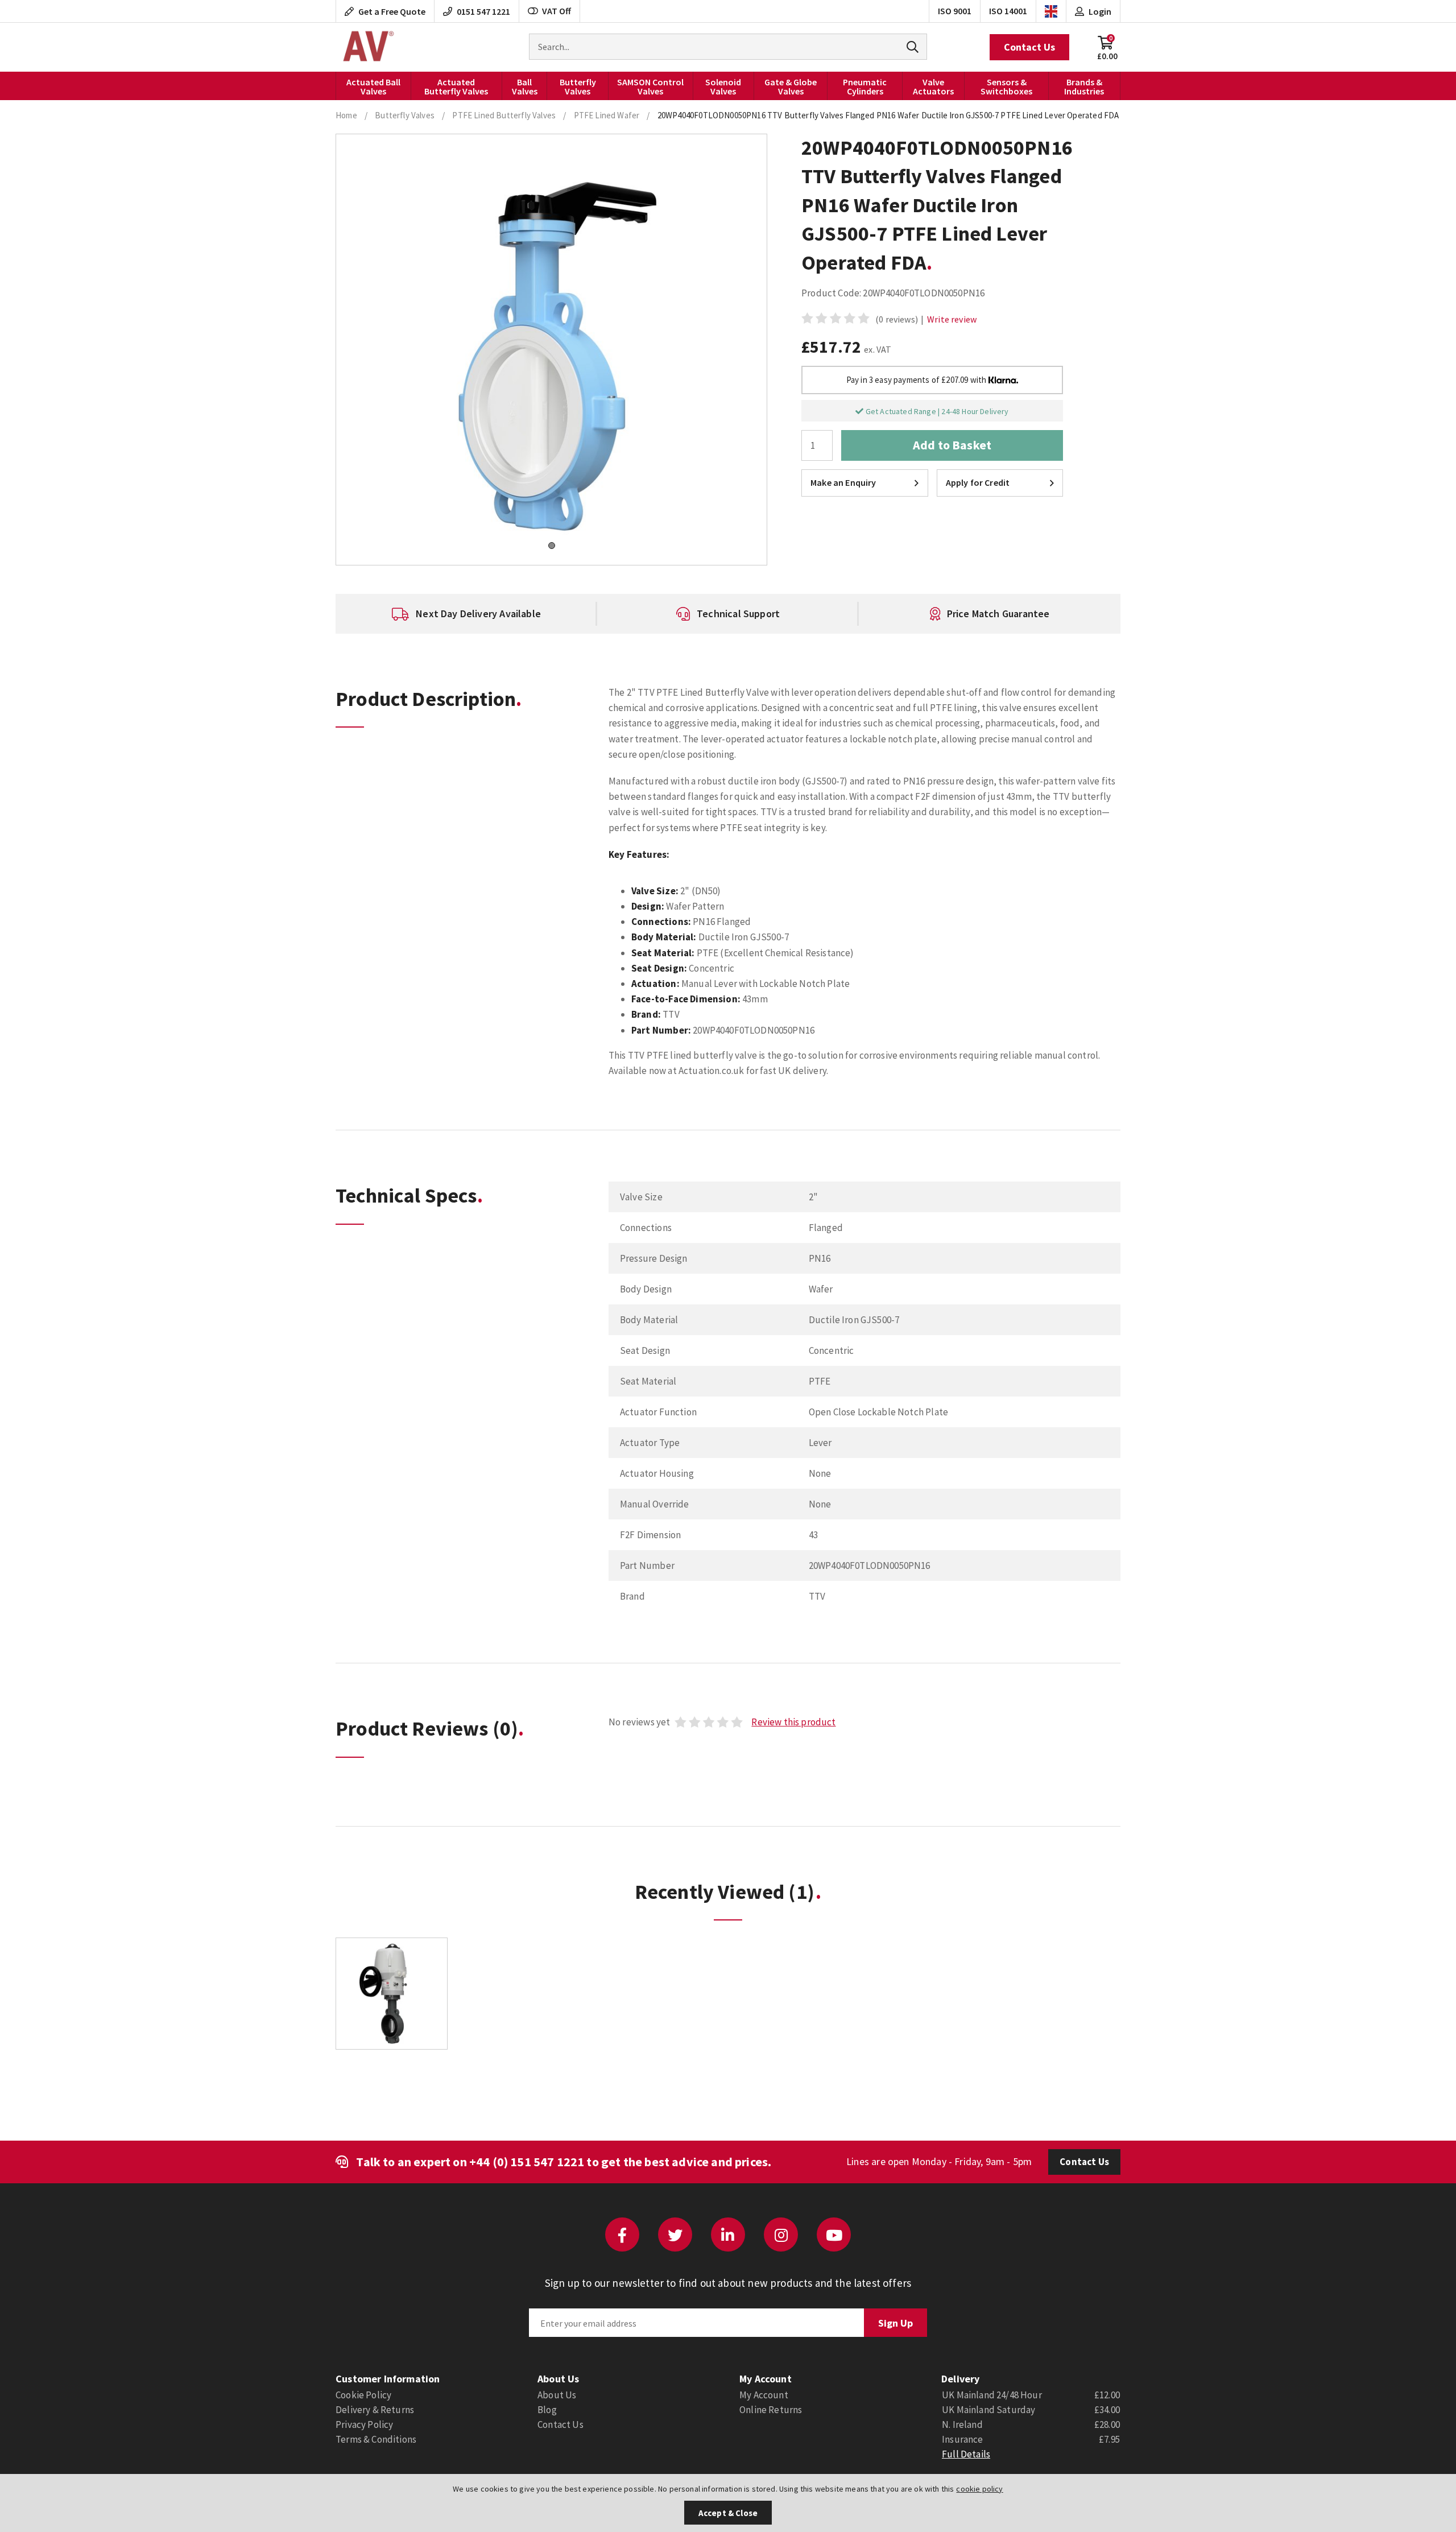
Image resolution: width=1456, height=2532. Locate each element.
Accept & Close (728, 2513)
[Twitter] (675, 2234)
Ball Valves (525, 86)
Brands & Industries (1084, 86)
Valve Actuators (933, 86)
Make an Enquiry (843, 482)
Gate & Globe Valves (791, 86)
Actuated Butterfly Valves (456, 86)
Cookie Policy (363, 2395)
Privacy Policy (364, 2424)
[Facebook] (622, 2234)
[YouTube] (834, 2234)
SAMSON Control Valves (650, 86)
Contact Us (1029, 47)
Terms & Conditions (376, 2439)
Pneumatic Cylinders (865, 86)
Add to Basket (952, 445)
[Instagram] (781, 2234)
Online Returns (771, 2410)
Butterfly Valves (578, 86)
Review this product (793, 1722)
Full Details (966, 2454)
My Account (764, 2395)
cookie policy (979, 2489)
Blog (547, 2410)
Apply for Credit (978, 482)
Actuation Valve (367, 47)
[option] (466, 614)
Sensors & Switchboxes (1006, 86)
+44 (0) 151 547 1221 (527, 2162)
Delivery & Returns (375, 2410)
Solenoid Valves (723, 86)
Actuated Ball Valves (373, 86)
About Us (557, 2395)
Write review (952, 319)
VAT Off (557, 11)
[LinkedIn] (728, 2234)
